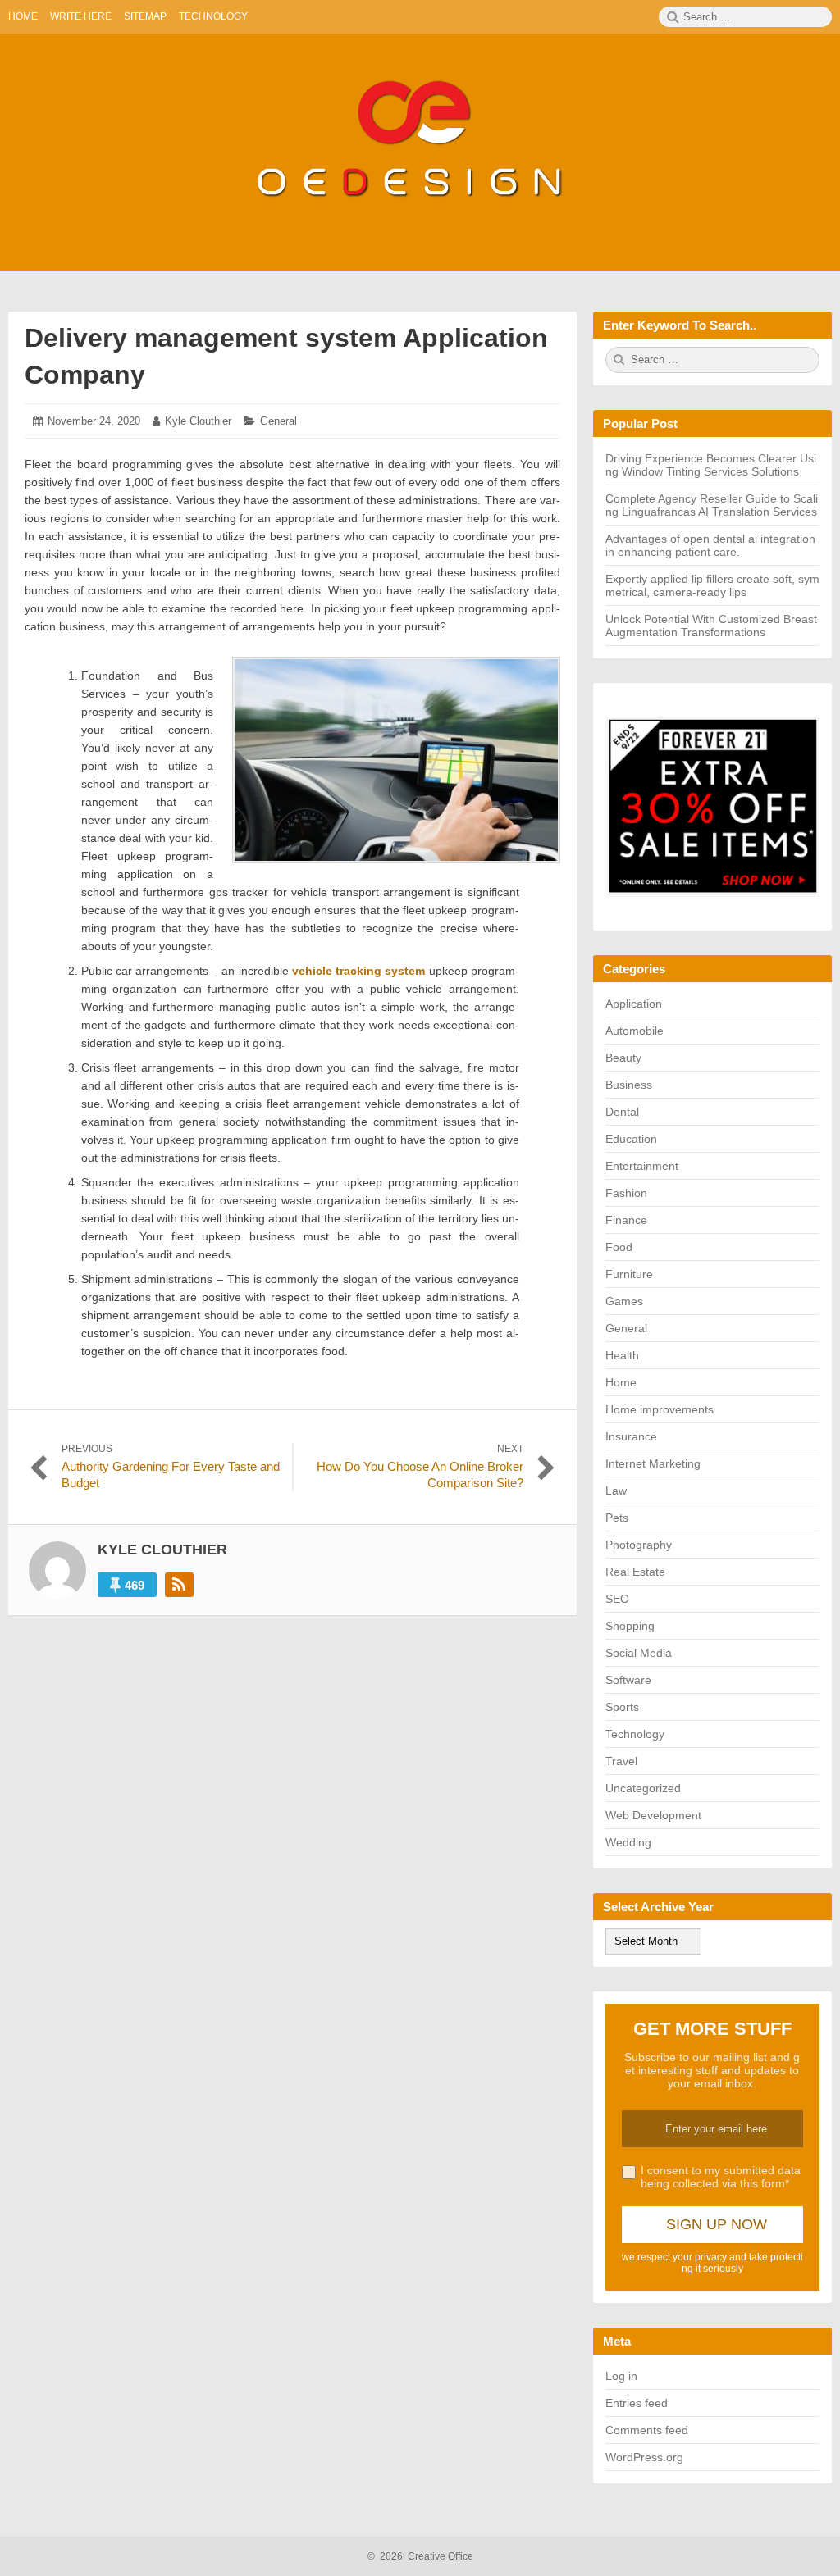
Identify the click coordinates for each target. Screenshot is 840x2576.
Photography (639, 1545)
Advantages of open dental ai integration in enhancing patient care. (710, 545)
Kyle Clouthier (198, 421)
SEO (617, 1599)
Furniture (629, 1274)
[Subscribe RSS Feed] (179, 1585)
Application (634, 1004)
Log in (621, 2376)
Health (622, 1355)
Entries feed (637, 2403)
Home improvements (660, 1409)
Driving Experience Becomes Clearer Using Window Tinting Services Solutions (711, 465)
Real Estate (635, 1572)
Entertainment (642, 1166)
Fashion (626, 1193)
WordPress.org (644, 2457)
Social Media (639, 1653)
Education (631, 1139)
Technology (635, 1734)
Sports (622, 1707)
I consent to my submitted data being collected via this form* (721, 2177)
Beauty (623, 1058)
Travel (621, 1761)
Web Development (653, 1815)
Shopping (630, 1626)
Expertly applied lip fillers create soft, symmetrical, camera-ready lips (712, 585)
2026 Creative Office (420, 2556)
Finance (626, 1220)
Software (628, 1680)
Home (621, 1382)
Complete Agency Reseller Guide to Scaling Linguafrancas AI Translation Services (712, 505)
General (278, 421)
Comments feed (647, 2430)
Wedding (628, 1842)
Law (616, 1491)
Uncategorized (643, 1788)
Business (629, 1085)
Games (624, 1301)
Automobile (635, 1031)
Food (619, 1247)
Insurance (631, 1436)
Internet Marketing (653, 1463)
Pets (617, 1518)
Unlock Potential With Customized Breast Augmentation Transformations (711, 626)
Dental (622, 1112)
